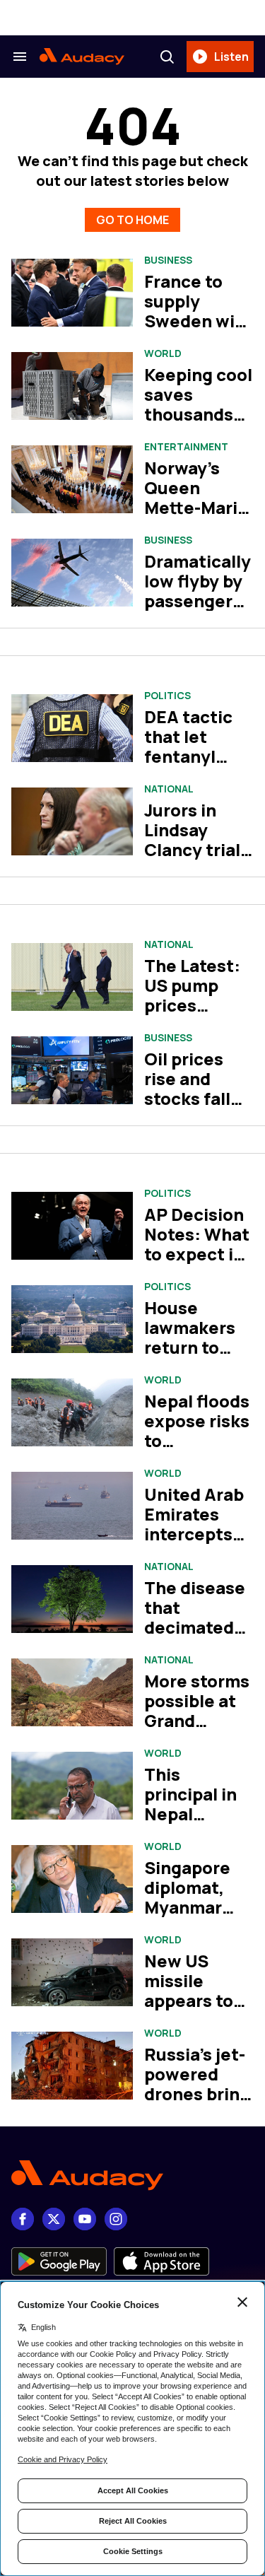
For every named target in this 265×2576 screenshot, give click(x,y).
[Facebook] (23, 2219)
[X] (54, 2219)
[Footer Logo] (132, 2176)
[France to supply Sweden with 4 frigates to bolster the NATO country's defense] (72, 293)
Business (168, 260)
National (169, 789)
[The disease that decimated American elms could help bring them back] (72, 1599)
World (163, 353)
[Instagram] (116, 2219)
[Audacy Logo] (82, 57)
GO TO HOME (132, 220)
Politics (167, 696)
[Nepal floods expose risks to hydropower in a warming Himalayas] (72, 1413)
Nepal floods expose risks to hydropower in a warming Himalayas (197, 1450)
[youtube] (85, 2219)
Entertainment (186, 447)
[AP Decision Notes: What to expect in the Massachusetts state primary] (72, 1226)
